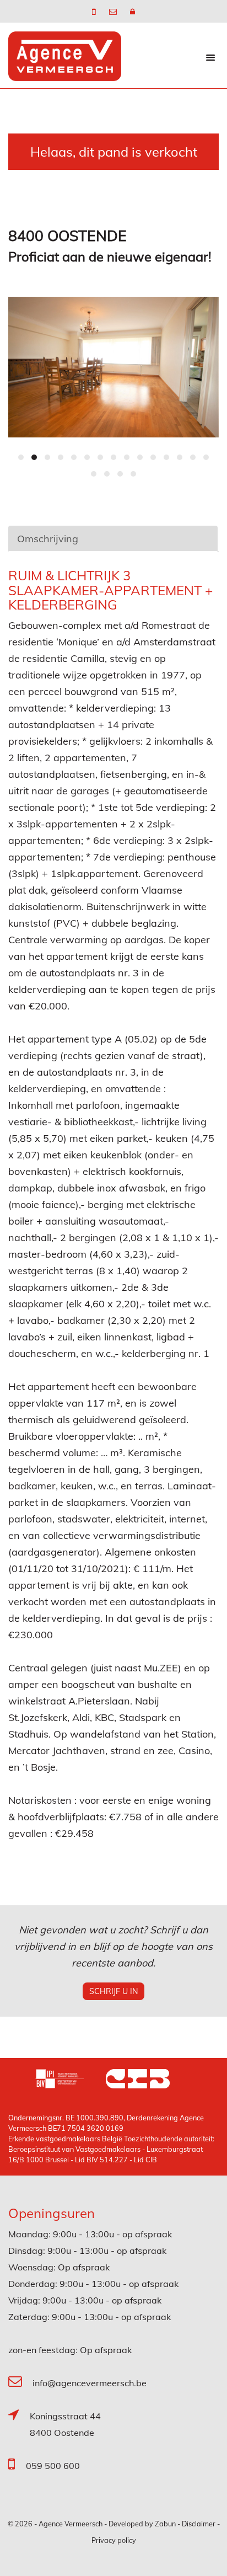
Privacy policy (114, 2540)
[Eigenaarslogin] (133, 12)
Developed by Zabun (142, 2524)
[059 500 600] (95, 12)
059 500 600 (53, 2466)
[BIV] (71, 2080)
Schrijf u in (113, 1991)
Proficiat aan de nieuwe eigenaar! (110, 256)
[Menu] (210, 57)
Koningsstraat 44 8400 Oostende (65, 2424)
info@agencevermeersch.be (90, 2383)
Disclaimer (199, 2524)
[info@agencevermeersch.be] (114, 12)
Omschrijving (48, 539)
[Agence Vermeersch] (65, 55)
